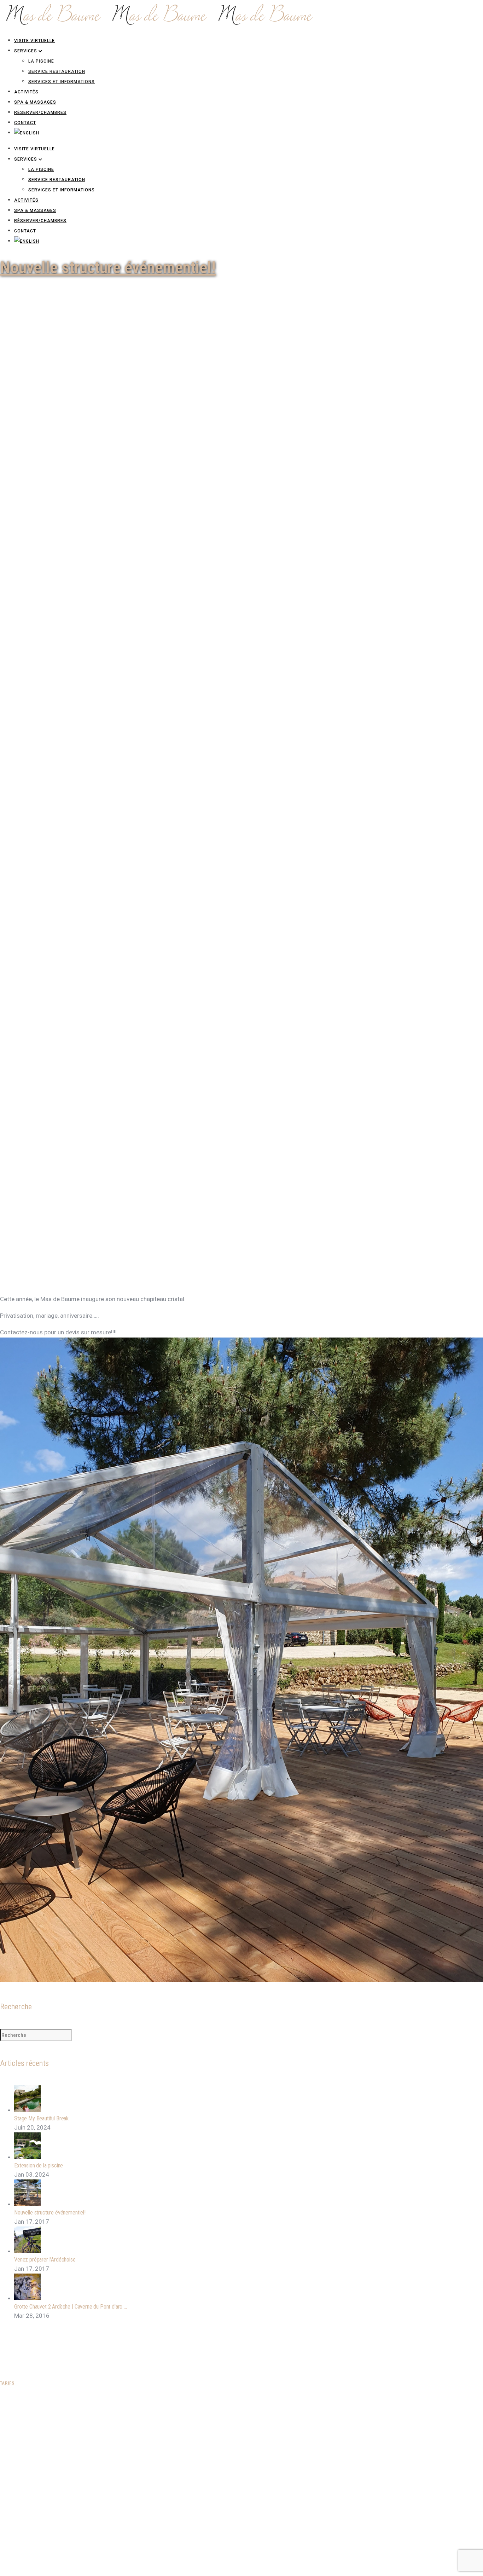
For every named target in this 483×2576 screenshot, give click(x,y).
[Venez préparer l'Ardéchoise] (27, 2251)
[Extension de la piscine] (27, 2157)
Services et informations (62, 82)
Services (26, 51)
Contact (25, 123)
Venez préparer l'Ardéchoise (45, 2260)
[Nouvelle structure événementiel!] (27, 2204)
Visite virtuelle (34, 41)
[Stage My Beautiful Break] (27, 2110)
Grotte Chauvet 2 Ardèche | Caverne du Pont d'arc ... (71, 2307)
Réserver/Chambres (40, 112)
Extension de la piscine (39, 2165)
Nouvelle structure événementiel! (108, 267)
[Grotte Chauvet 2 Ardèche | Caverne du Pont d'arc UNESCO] (27, 2298)
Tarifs (7, 2383)
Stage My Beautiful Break (41, 2118)
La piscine (41, 61)
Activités (26, 92)
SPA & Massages (35, 102)
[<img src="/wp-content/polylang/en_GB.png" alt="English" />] (27, 133)
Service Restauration (57, 71)
